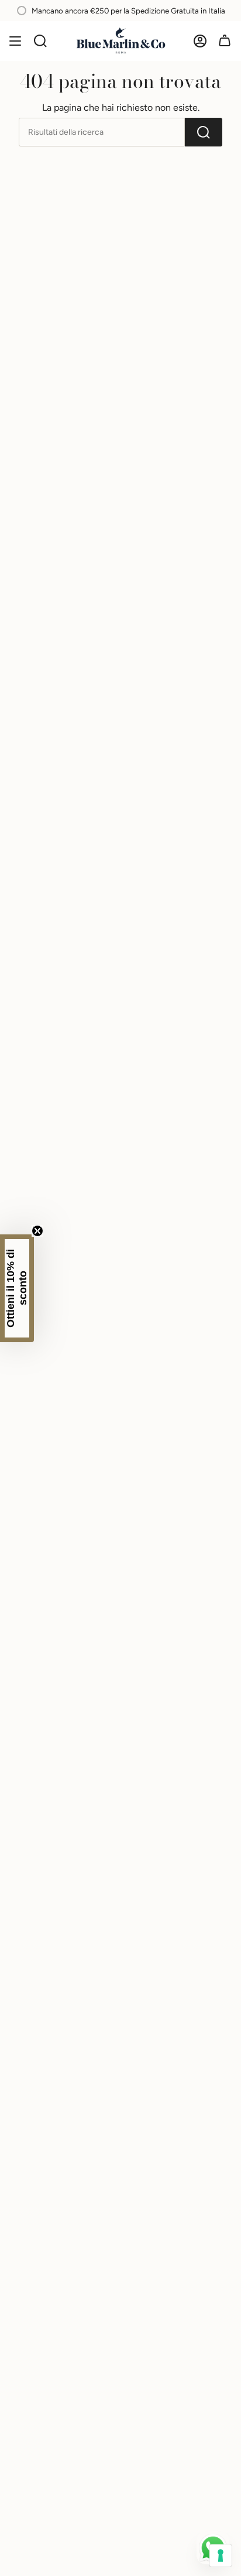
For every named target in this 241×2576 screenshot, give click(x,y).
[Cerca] (40, 41)
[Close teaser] (37, 1231)
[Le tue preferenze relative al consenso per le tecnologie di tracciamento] (221, 2555)
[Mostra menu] (15, 41)
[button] (17, 1288)
